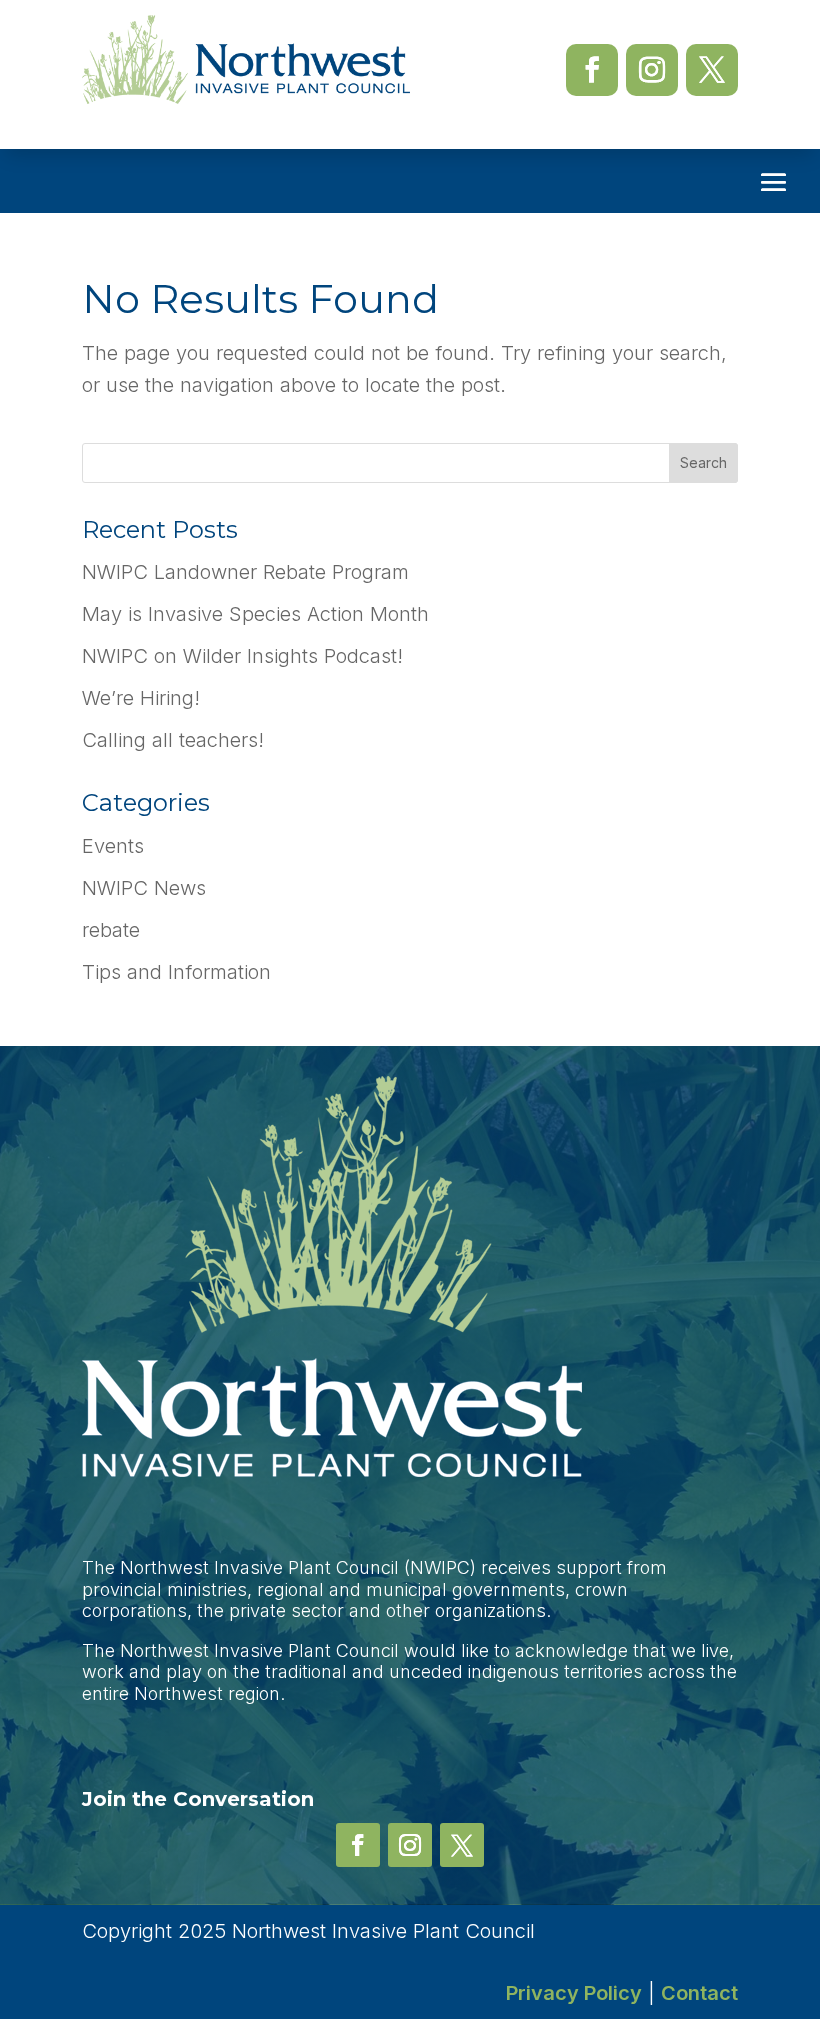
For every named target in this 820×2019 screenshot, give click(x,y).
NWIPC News (144, 888)
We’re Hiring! (141, 698)
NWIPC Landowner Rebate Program (245, 572)
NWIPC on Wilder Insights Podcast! (242, 656)
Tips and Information (176, 972)
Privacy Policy (574, 1993)
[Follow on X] (712, 70)
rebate (111, 930)
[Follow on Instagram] (652, 70)
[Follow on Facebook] (592, 70)
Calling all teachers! (173, 740)
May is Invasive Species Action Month (255, 614)
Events (113, 846)
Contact (699, 1993)
